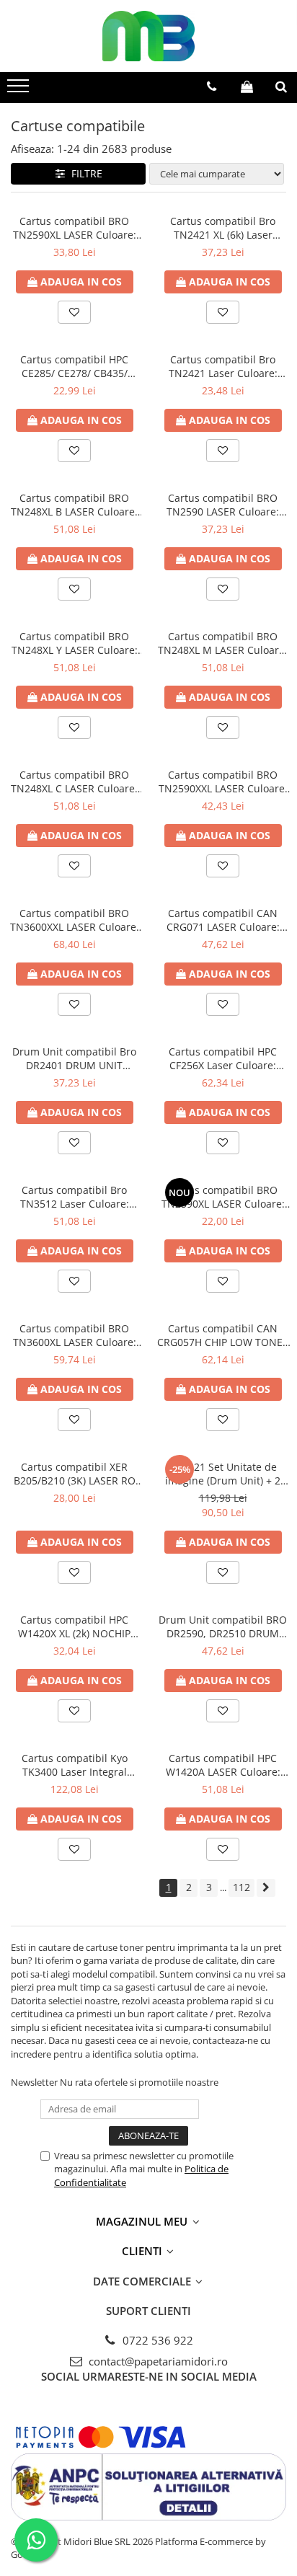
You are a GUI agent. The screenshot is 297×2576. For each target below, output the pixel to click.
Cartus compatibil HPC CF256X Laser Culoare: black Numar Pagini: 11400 (223, 1058)
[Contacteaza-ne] (212, 87)
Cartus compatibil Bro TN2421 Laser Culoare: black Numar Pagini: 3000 (223, 366)
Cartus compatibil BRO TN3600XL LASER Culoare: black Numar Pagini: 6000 (75, 1335)
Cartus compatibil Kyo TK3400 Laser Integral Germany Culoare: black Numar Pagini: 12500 (74, 1765)
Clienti (143, 2251)
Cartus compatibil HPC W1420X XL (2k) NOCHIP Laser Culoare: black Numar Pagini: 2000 (74, 1626)
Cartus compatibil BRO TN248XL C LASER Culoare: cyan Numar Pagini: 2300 (74, 782)
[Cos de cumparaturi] (247, 87)
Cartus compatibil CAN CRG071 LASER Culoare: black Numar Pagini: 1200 (223, 920)
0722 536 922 (156, 2340)
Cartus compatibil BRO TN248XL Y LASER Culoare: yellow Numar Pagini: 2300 (74, 643)
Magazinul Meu (143, 2221)
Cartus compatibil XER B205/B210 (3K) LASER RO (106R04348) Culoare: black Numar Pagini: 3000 (74, 1474)
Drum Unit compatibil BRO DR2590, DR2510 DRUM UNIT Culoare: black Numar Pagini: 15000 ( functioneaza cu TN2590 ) (223, 1626)
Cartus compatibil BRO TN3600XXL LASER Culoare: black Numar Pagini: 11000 (75, 920)
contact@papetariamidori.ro (157, 2361)
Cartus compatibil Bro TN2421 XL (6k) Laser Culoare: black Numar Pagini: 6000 (223, 228)
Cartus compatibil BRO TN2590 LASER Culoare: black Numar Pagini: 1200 (223, 505)
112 (241, 1887)
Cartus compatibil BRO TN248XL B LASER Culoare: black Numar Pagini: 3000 (74, 505)
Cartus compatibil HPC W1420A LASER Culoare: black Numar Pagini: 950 (223, 1765)
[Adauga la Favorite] (74, 312)
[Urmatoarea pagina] (266, 1888)
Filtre (84, 173)
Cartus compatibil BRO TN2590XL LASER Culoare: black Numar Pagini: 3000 (75, 228)
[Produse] (20, 90)
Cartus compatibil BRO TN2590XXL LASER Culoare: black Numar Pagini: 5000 (223, 782)
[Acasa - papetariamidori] (148, 36)
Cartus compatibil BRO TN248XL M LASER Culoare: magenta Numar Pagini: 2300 (223, 643)
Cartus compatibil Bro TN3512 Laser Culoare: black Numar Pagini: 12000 (75, 1197)
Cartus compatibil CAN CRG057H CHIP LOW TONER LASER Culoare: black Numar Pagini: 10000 (223, 1335)
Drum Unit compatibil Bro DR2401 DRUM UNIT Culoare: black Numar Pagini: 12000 (74, 1058)
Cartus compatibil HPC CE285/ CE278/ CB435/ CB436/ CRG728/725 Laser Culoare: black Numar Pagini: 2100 (74, 366)
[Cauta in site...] (281, 87)
